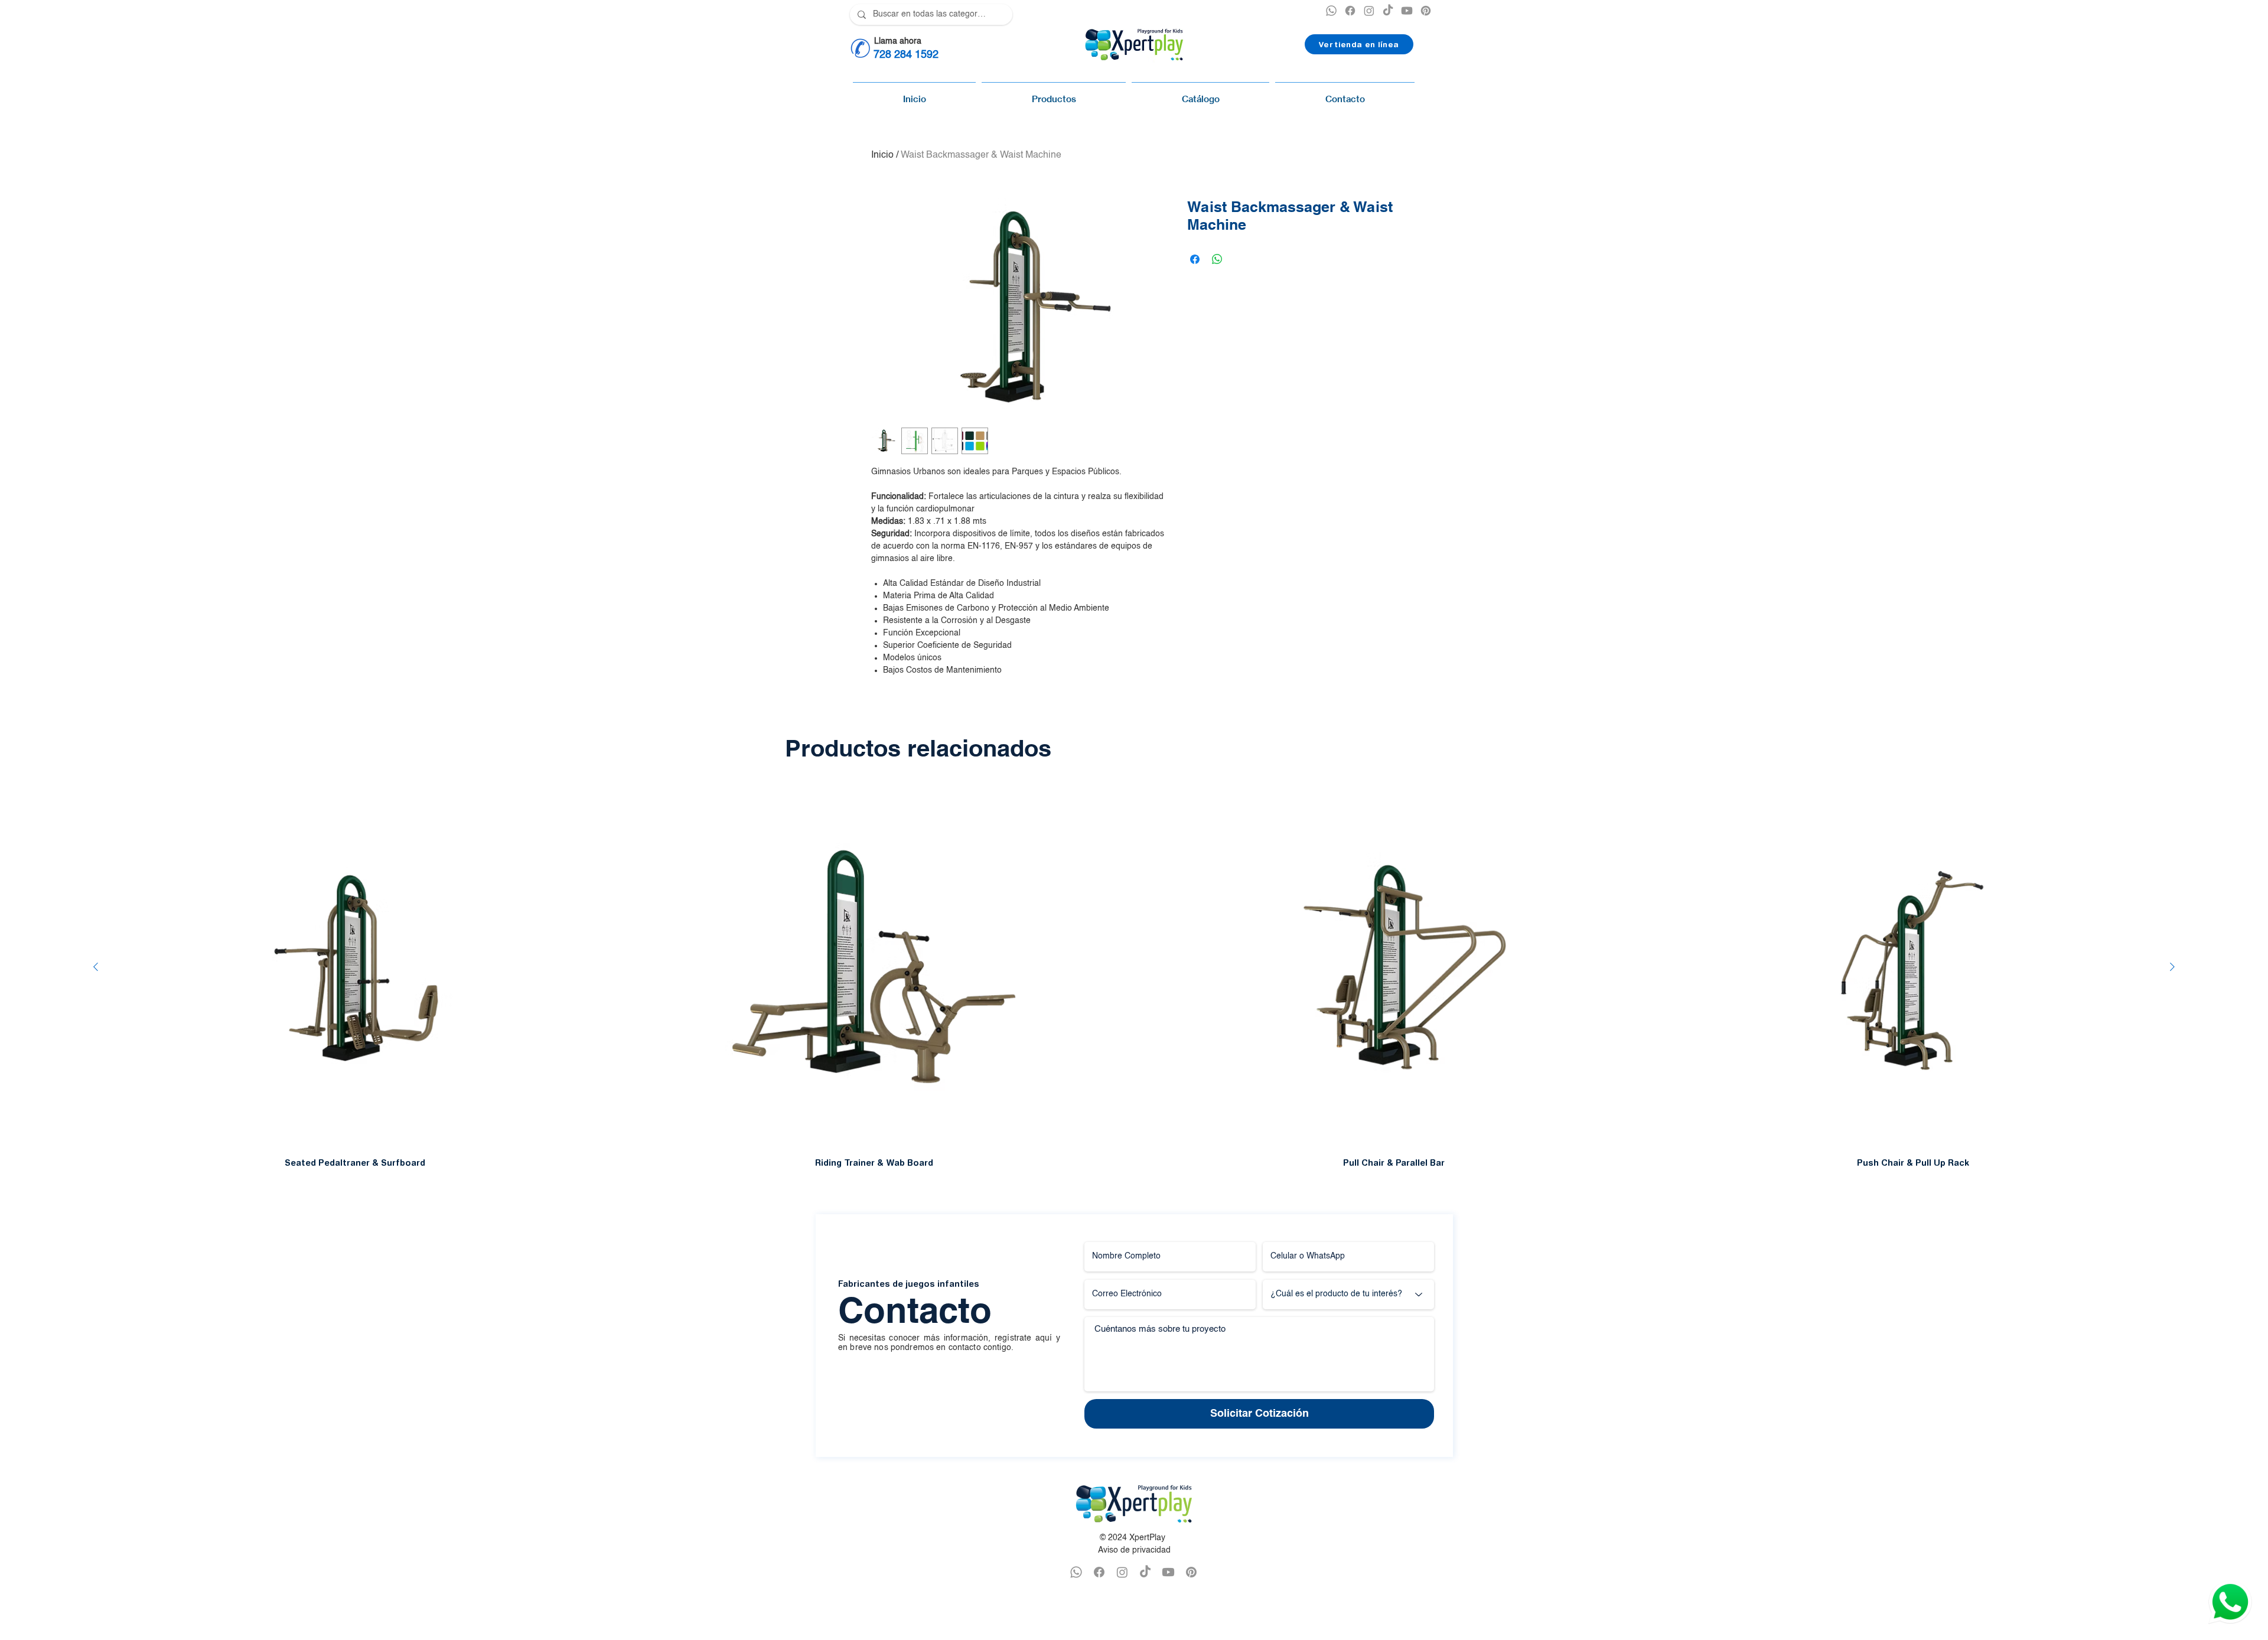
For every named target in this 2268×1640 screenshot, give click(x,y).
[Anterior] (96, 967)
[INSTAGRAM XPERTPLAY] (1369, 11)
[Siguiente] (2172, 967)
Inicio (882, 155)
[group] (1134, 977)
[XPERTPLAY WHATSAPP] (1331, 11)
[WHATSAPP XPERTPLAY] (1076, 1572)
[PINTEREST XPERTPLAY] (1426, 11)
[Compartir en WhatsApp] (1217, 259)
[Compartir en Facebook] (1195, 259)
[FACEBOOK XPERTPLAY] (1099, 1572)
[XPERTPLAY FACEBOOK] (1350, 11)
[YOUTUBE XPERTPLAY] (1407, 11)
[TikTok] (1388, 11)
